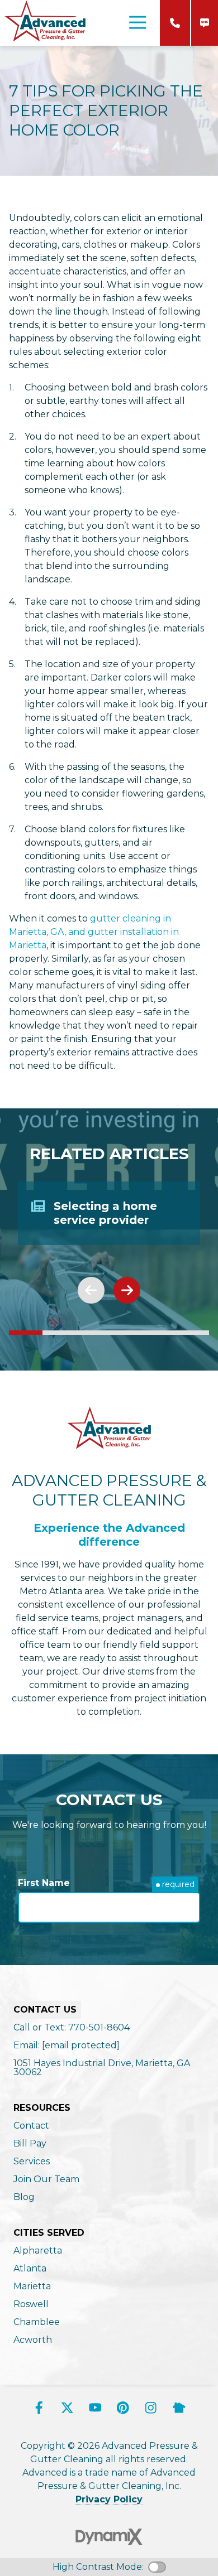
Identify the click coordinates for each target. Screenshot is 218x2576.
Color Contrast (157, 2567)
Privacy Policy (109, 2499)
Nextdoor (179, 2408)
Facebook (39, 2408)
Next (127, 1290)
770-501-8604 (175, 23)
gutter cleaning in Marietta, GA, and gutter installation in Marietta (94, 932)
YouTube (95, 2408)
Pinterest (123, 2408)
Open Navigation (138, 23)
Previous (91, 1290)
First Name (44, 1883)
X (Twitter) (67, 2408)
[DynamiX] (109, 2537)
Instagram (151, 2408)
